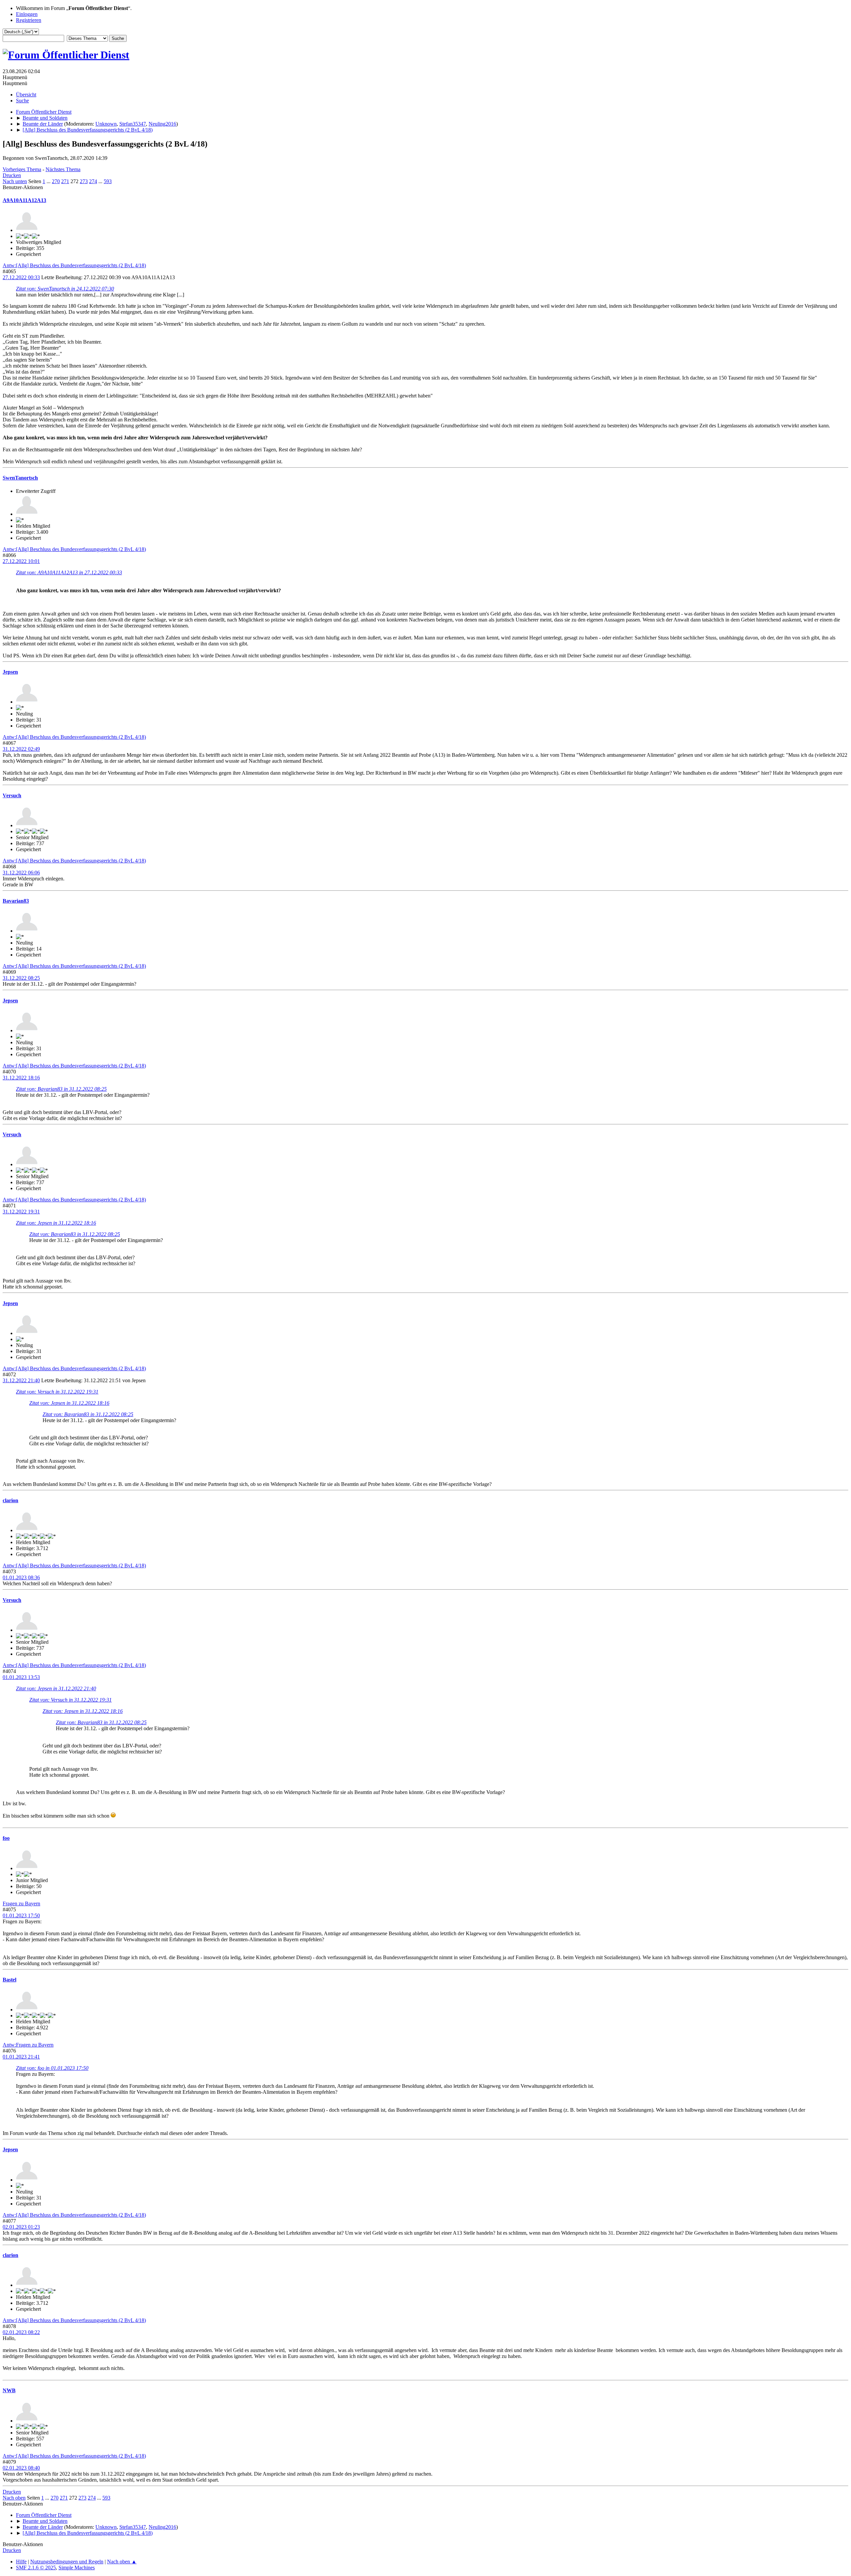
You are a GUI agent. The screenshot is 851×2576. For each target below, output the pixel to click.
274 (93, 181)
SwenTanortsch (20, 478)
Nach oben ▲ (122, 2562)
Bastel (9, 1980)
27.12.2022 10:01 (21, 561)
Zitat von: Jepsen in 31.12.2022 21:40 (56, 1688)
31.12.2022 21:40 (21, 1380)
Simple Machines (77, 2568)
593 (108, 181)
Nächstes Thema (63, 169)
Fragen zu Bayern (21, 1904)
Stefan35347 (133, 124)
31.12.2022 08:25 (21, 978)
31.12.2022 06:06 (21, 873)
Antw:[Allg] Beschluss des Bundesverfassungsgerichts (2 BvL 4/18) (74, 265)
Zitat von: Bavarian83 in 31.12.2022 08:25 (61, 1089)
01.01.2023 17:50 (21, 1915)
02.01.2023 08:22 (21, 2332)
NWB (9, 2390)
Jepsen (10, 672)
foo (6, 1838)
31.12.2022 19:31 (21, 1212)
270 (56, 181)
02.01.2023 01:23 (21, 2227)
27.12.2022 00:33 (21, 277)
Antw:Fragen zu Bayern (28, 2045)
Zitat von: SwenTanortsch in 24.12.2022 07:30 (65, 289)
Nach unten (15, 181)
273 (84, 181)
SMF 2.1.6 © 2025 (36, 2568)
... (49, 181)
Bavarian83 (16, 901)
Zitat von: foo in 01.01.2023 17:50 (52, 2068)
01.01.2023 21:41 (21, 2057)
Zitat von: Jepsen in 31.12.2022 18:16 (56, 1223)
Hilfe (21, 2562)
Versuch (12, 795)
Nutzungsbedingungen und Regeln (67, 2562)
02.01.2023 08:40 (21, 2468)
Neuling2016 (162, 124)
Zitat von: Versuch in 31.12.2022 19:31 (57, 1392)
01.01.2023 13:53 (21, 1677)
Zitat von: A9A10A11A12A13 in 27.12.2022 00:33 (69, 572)
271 (65, 181)
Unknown (106, 124)
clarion (10, 1500)
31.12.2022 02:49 (21, 749)
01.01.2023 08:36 (21, 1577)
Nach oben (14, 2498)
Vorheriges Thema (22, 169)
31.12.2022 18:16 (21, 1078)
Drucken (12, 175)
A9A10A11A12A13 (24, 200)
